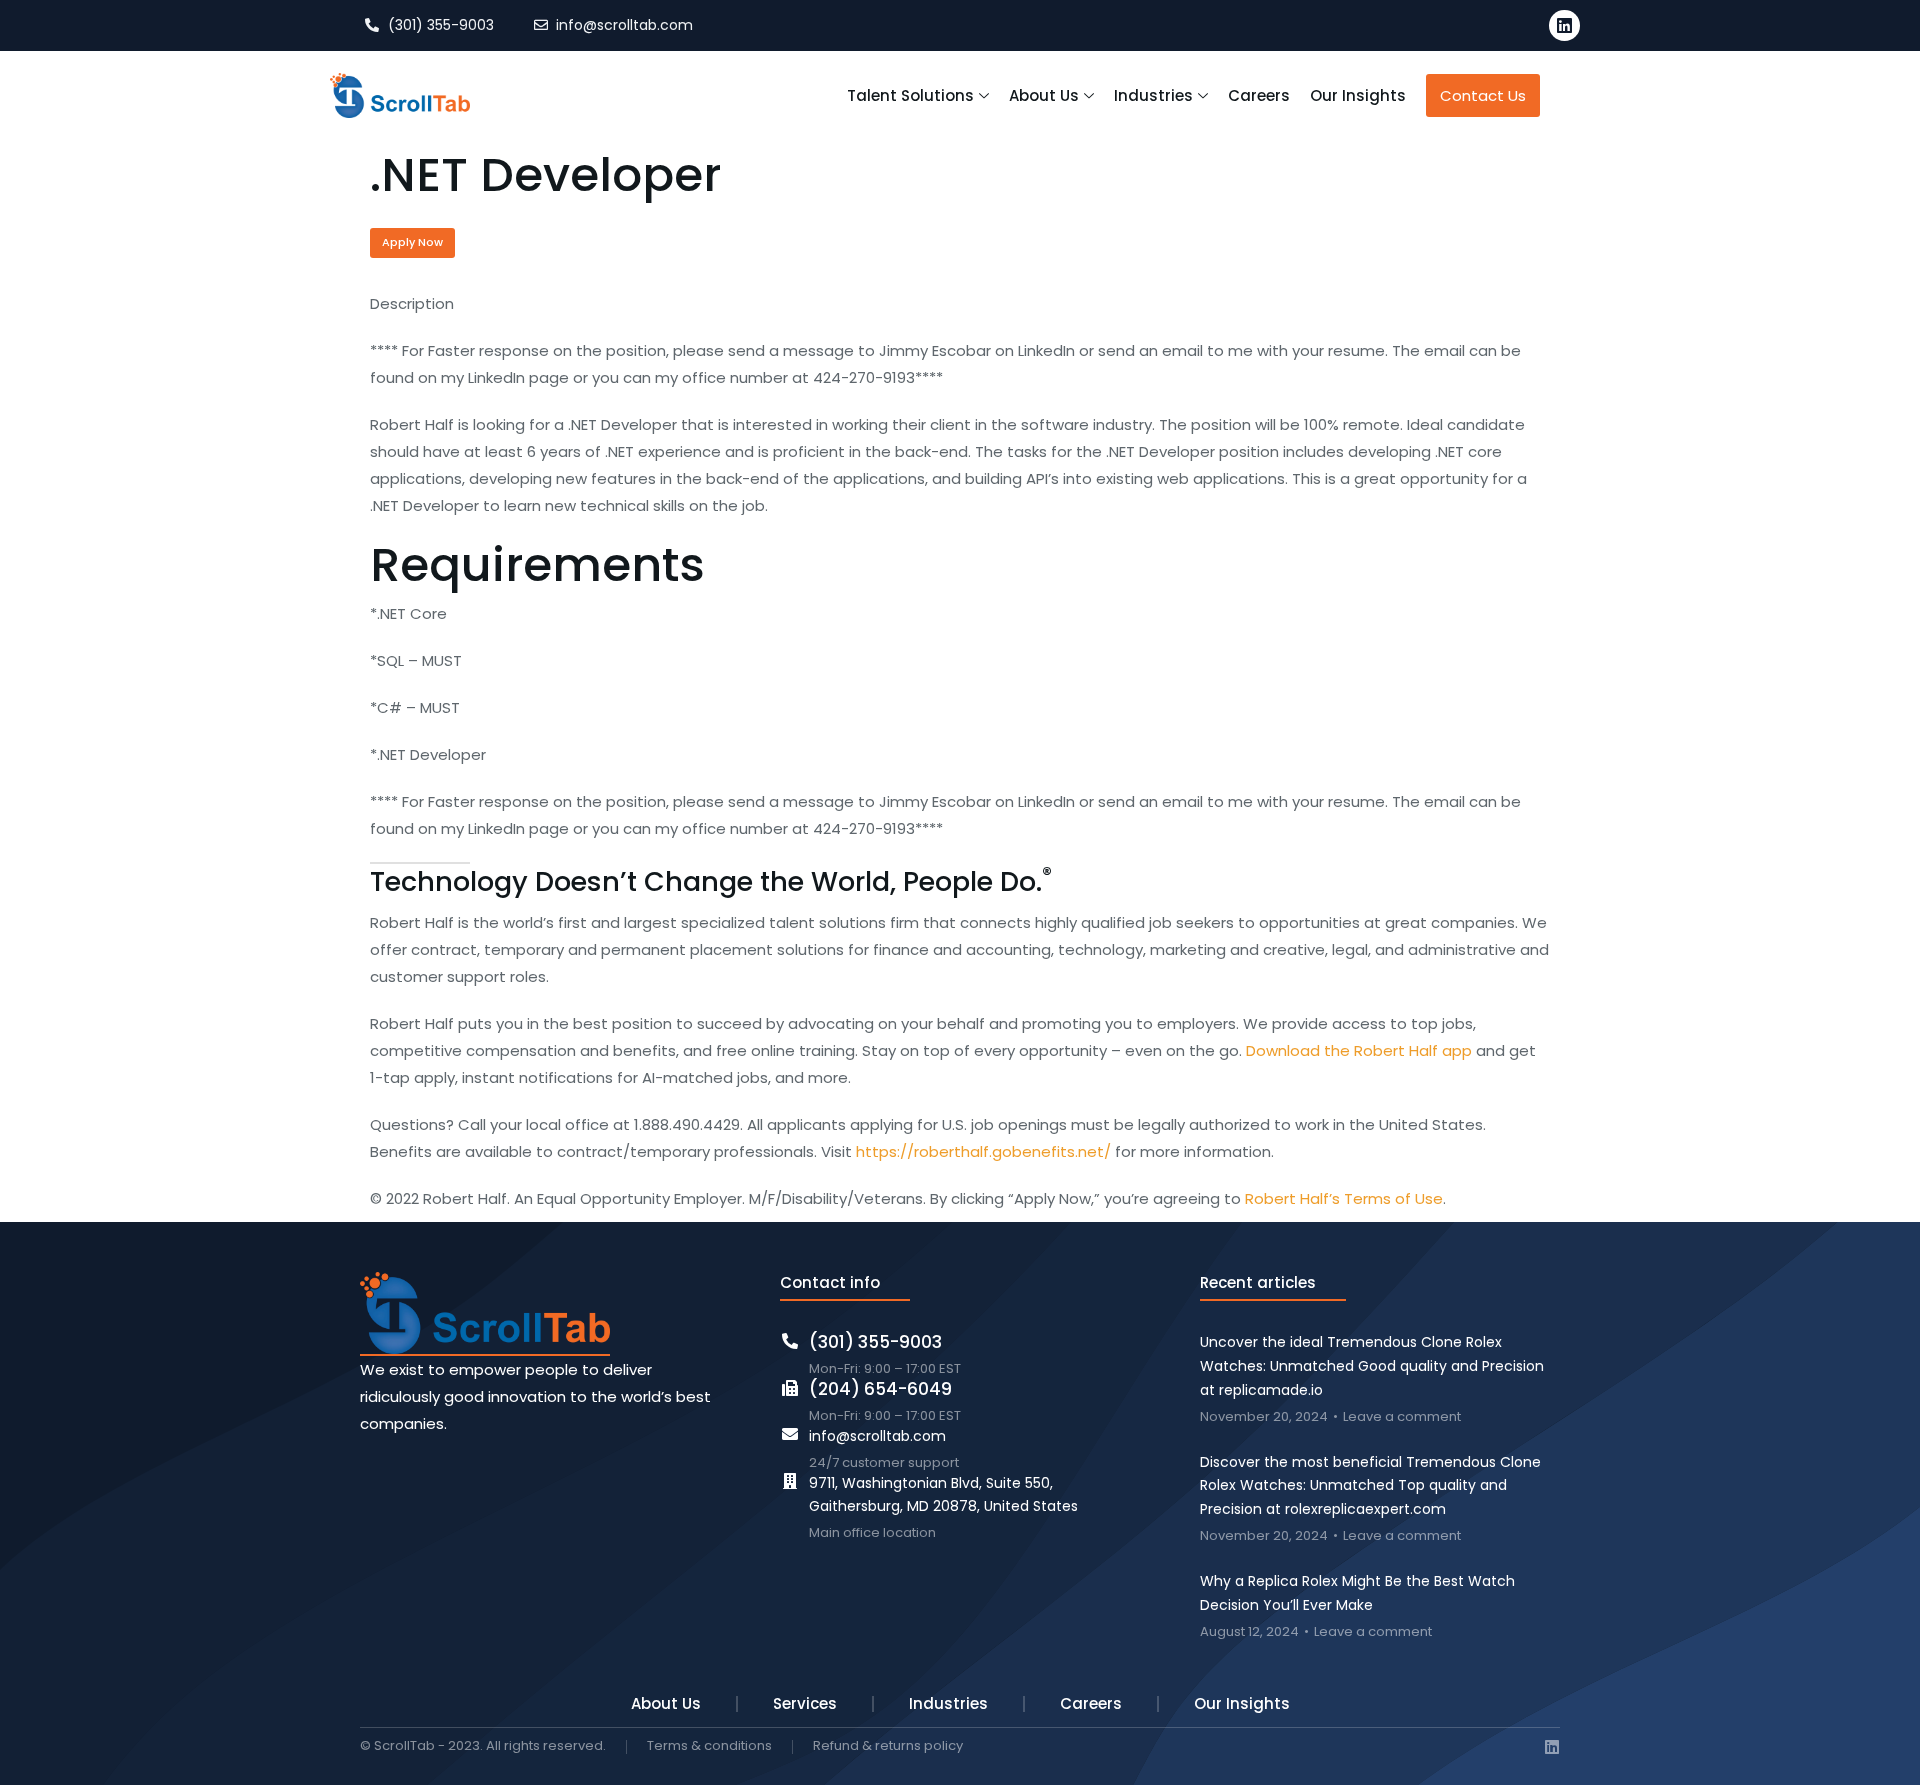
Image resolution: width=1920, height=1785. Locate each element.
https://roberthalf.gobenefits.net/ (983, 1151)
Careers (1091, 1703)
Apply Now (412, 242)
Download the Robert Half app (1359, 1050)
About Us (666, 1703)
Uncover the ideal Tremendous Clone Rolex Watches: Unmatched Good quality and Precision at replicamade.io (1372, 1366)
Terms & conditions (709, 1746)
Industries (948, 1703)
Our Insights (1242, 1703)
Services (805, 1703)
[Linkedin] (1564, 25)
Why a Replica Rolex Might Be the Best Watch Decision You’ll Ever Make (1357, 1593)
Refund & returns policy (888, 1746)
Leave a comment (1402, 1417)
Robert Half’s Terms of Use (1344, 1198)
